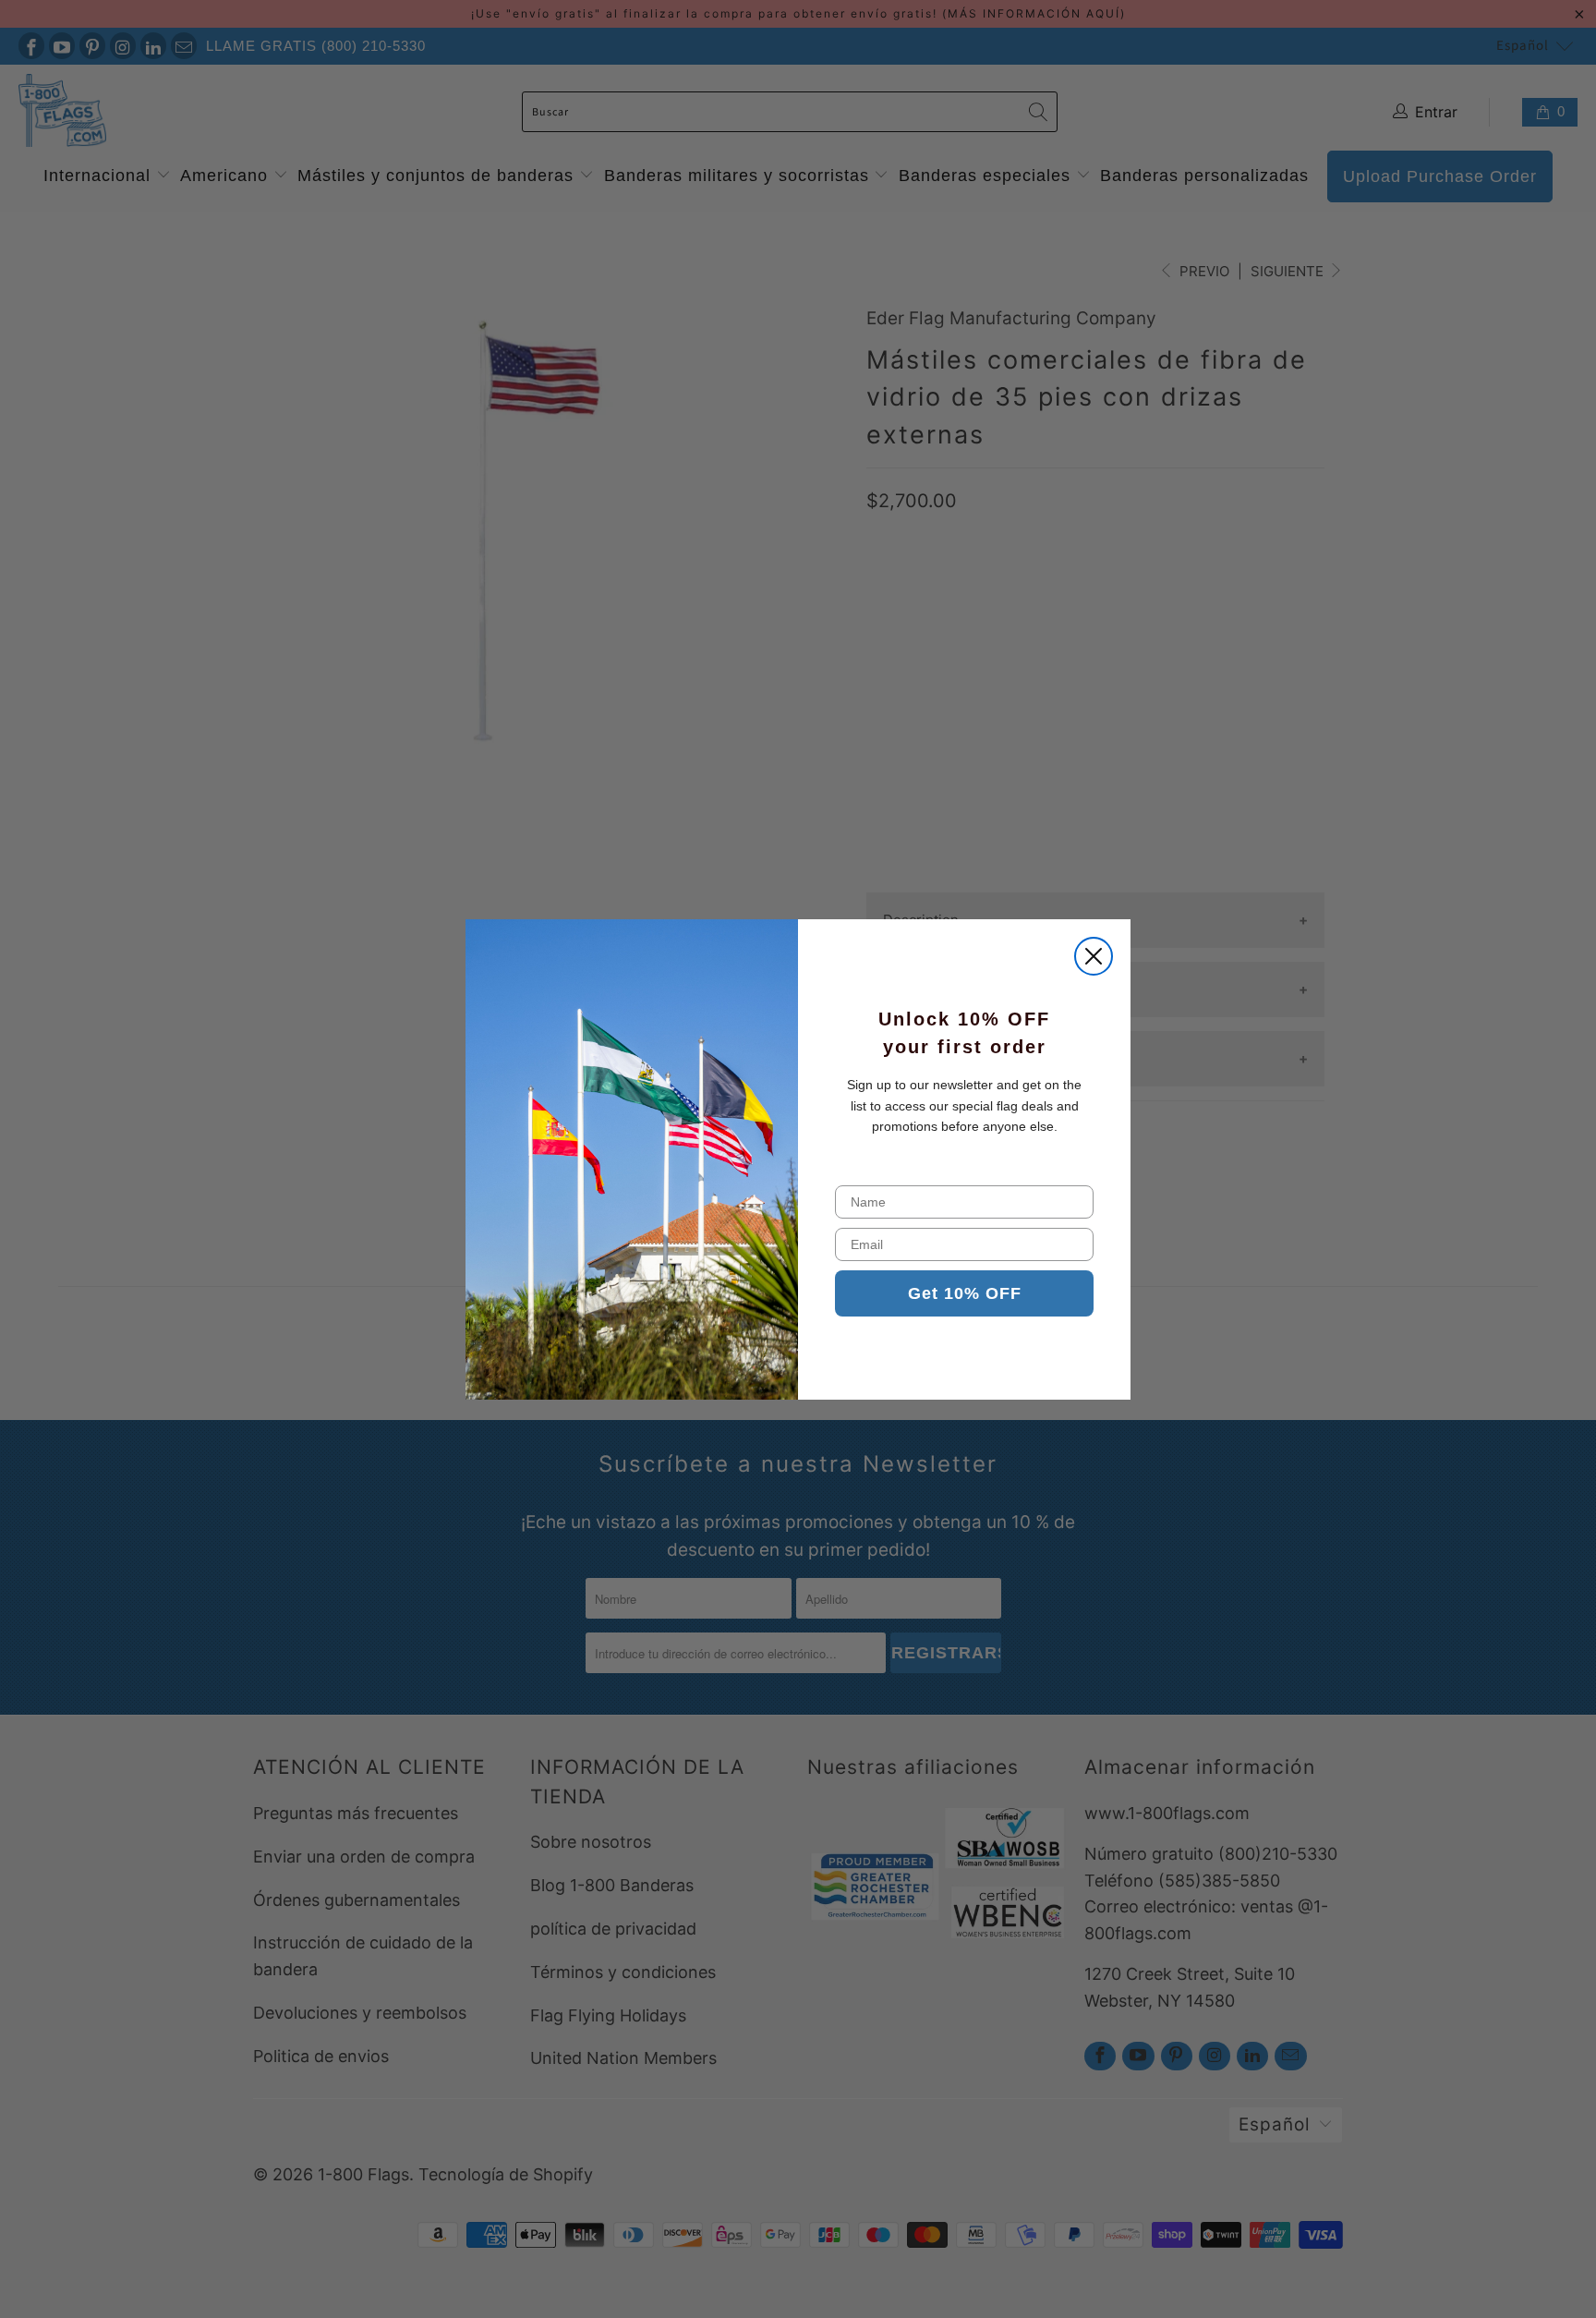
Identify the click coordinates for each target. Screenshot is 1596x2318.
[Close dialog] (1094, 956)
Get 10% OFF (965, 1293)
